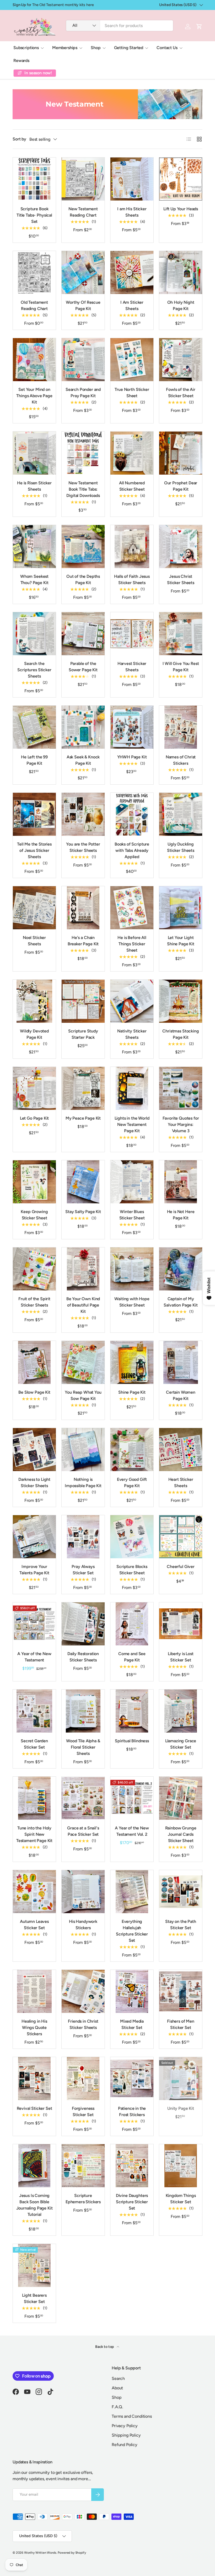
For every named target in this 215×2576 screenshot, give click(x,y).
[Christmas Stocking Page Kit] (181, 1001)
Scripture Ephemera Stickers (83, 2199)
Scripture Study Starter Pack (83, 1034)
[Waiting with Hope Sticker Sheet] (132, 1269)
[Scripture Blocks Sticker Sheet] (132, 1537)
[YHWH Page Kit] (132, 727)
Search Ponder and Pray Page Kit (83, 393)
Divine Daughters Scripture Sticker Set (132, 2202)
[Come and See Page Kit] (132, 1624)
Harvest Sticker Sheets (132, 667)
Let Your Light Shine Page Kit (181, 941)
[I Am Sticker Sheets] (132, 272)
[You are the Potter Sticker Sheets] (83, 814)
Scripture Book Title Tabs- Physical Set (34, 215)
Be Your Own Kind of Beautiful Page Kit (83, 1305)
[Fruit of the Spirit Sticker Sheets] (34, 1269)
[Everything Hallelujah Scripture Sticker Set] (132, 1892)
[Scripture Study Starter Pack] (83, 1001)
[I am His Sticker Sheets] (132, 179)
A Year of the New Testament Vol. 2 (132, 1831)
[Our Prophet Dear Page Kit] (181, 453)
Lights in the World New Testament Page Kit (132, 1124)
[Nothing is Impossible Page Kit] (83, 1450)
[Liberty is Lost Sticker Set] (181, 1624)
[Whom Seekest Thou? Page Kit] (34, 547)
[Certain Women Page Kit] (181, 1362)
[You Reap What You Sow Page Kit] (83, 1362)
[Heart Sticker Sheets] (181, 1450)
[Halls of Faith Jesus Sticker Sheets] (132, 547)
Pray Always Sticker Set (83, 1570)
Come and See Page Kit (132, 1657)
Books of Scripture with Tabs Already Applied (132, 850)
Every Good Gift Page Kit (132, 1483)
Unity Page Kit (181, 2108)
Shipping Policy (126, 2435)
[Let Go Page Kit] (34, 1088)
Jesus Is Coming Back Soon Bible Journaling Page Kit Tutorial (34, 2205)
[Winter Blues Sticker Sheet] (132, 1182)
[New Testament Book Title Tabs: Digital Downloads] (83, 453)
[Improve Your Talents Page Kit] (34, 1537)
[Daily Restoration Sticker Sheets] (83, 1624)
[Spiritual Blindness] (132, 1711)
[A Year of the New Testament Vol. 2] (132, 1798)
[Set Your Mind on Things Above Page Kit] (34, 360)
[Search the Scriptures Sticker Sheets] (34, 634)
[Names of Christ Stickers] (181, 727)
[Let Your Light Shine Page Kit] (181, 908)
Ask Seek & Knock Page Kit (83, 760)
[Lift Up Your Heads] (181, 179)
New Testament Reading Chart (83, 212)
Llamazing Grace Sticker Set (181, 1744)
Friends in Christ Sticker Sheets (83, 2024)
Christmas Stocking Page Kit (181, 1034)
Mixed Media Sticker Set (132, 2024)
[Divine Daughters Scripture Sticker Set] (132, 2166)
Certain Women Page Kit (181, 1395)
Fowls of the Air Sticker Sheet (181, 393)
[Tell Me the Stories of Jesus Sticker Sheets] (34, 814)
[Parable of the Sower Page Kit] (83, 634)
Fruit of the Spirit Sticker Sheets (34, 1302)
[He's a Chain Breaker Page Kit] (83, 908)
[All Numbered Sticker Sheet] (132, 453)
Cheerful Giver (181, 1567)
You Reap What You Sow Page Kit (83, 1395)
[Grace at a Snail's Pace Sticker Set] (83, 1798)
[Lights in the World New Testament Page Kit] (132, 1088)
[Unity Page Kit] (181, 2079)
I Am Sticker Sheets (132, 305)
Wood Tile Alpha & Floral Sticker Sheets (83, 1747)
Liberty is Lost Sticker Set (181, 1657)
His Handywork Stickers (83, 1925)
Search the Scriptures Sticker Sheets (34, 670)
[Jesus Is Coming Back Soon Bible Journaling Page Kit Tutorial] (34, 2166)
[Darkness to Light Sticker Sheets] (34, 1450)
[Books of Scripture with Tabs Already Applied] (132, 814)
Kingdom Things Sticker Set (181, 2199)
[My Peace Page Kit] (83, 1088)
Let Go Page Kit (34, 1118)
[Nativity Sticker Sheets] (132, 1001)
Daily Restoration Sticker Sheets (83, 1657)
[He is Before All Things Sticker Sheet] (132, 908)
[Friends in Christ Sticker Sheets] (83, 1991)
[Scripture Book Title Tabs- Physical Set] (34, 179)
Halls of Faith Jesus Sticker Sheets (132, 579)
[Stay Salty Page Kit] (83, 1182)
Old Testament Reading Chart (34, 305)
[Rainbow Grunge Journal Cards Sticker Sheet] (181, 1798)
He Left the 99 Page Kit (34, 760)
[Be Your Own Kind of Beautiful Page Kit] (83, 1269)
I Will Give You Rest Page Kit (181, 667)
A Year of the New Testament (34, 1657)
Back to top (105, 2347)
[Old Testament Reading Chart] (34, 272)
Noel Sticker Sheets (34, 941)
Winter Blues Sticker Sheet (132, 1215)
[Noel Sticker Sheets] (34, 908)
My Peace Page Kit (83, 1118)
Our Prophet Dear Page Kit (181, 486)
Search (118, 2378)
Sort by (19, 139)
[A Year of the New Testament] (34, 1624)
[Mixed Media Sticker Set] (132, 1991)
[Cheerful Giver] (181, 1537)
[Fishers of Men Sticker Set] (181, 1991)
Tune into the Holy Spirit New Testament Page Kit (34, 1834)
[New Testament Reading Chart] (83, 179)
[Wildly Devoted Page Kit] (34, 1001)
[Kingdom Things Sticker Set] (181, 2166)
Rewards (21, 61)
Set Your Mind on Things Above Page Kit (34, 396)
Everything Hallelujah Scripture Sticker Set (132, 1931)
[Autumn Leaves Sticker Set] (34, 1892)
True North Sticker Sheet (132, 393)
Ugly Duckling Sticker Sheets (181, 847)
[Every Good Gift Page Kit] (132, 1450)
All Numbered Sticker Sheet (132, 486)
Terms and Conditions (132, 2416)
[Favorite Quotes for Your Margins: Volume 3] (181, 1088)
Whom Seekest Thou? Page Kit (34, 579)
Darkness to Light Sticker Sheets (34, 1483)
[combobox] (120, 26)
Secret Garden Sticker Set (34, 1744)
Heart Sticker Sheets (181, 1483)
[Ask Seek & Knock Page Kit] (83, 727)
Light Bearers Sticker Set (34, 2298)
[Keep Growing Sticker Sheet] (34, 1182)
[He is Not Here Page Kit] (181, 1182)
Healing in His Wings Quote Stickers (34, 2027)
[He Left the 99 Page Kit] (34, 727)
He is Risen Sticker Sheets (34, 486)
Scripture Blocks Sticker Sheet (132, 1570)
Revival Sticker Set (34, 2108)
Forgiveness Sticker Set (83, 2111)
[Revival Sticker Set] (34, 2079)
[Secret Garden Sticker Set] (34, 1711)
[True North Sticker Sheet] (132, 360)
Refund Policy (125, 2445)
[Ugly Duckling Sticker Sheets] (181, 814)
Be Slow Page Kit (34, 1392)
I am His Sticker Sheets (132, 212)
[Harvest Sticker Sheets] (132, 634)
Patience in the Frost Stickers (132, 2111)
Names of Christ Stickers (181, 760)
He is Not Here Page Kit (181, 1215)
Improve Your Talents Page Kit (34, 1570)
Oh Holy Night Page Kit (181, 305)
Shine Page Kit (132, 1392)
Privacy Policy (125, 2426)
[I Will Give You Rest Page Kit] (181, 634)
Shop (117, 2397)
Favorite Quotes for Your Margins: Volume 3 (181, 1124)
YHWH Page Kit (132, 757)
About (117, 2388)
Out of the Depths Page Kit (83, 579)
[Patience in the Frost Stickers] (132, 2079)
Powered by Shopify (72, 2553)
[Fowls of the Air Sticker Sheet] (181, 360)
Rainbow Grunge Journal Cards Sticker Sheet (181, 1834)
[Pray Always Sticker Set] (83, 1537)
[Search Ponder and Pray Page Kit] (83, 360)
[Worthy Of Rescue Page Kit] (83, 272)
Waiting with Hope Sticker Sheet (132, 1302)
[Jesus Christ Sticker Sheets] (181, 547)
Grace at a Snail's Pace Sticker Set (83, 1831)
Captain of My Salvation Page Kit (181, 1302)
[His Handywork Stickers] (83, 1892)
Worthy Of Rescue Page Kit (83, 305)
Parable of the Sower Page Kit (83, 667)
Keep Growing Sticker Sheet (34, 1215)
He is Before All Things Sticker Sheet (132, 944)
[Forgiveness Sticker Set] (83, 2079)
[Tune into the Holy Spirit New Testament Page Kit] (34, 1798)
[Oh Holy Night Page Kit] (181, 272)
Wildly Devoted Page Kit (34, 1034)
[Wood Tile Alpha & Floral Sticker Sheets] (83, 1711)
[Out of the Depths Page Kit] (83, 547)
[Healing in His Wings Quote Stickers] (34, 1991)
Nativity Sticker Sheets (132, 1034)
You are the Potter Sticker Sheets (83, 847)
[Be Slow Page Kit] (34, 1362)
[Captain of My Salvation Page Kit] (181, 1269)
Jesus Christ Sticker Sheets (181, 579)
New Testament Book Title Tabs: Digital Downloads (83, 489)
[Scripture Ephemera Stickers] (83, 2166)
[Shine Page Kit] (132, 1362)
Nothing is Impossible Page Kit (83, 1483)
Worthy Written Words (40, 2553)
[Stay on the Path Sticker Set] (181, 1892)
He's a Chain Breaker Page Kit (83, 941)
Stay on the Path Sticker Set (181, 1925)
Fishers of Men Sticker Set (181, 2024)
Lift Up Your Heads (181, 209)
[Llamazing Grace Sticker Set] (181, 1711)
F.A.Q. (117, 2407)
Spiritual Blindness (132, 1741)
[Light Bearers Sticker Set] (34, 2265)
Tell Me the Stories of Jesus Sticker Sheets (34, 850)
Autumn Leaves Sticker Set (34, 1925)
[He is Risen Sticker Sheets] (34, 453)
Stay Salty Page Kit (83, 1212)
